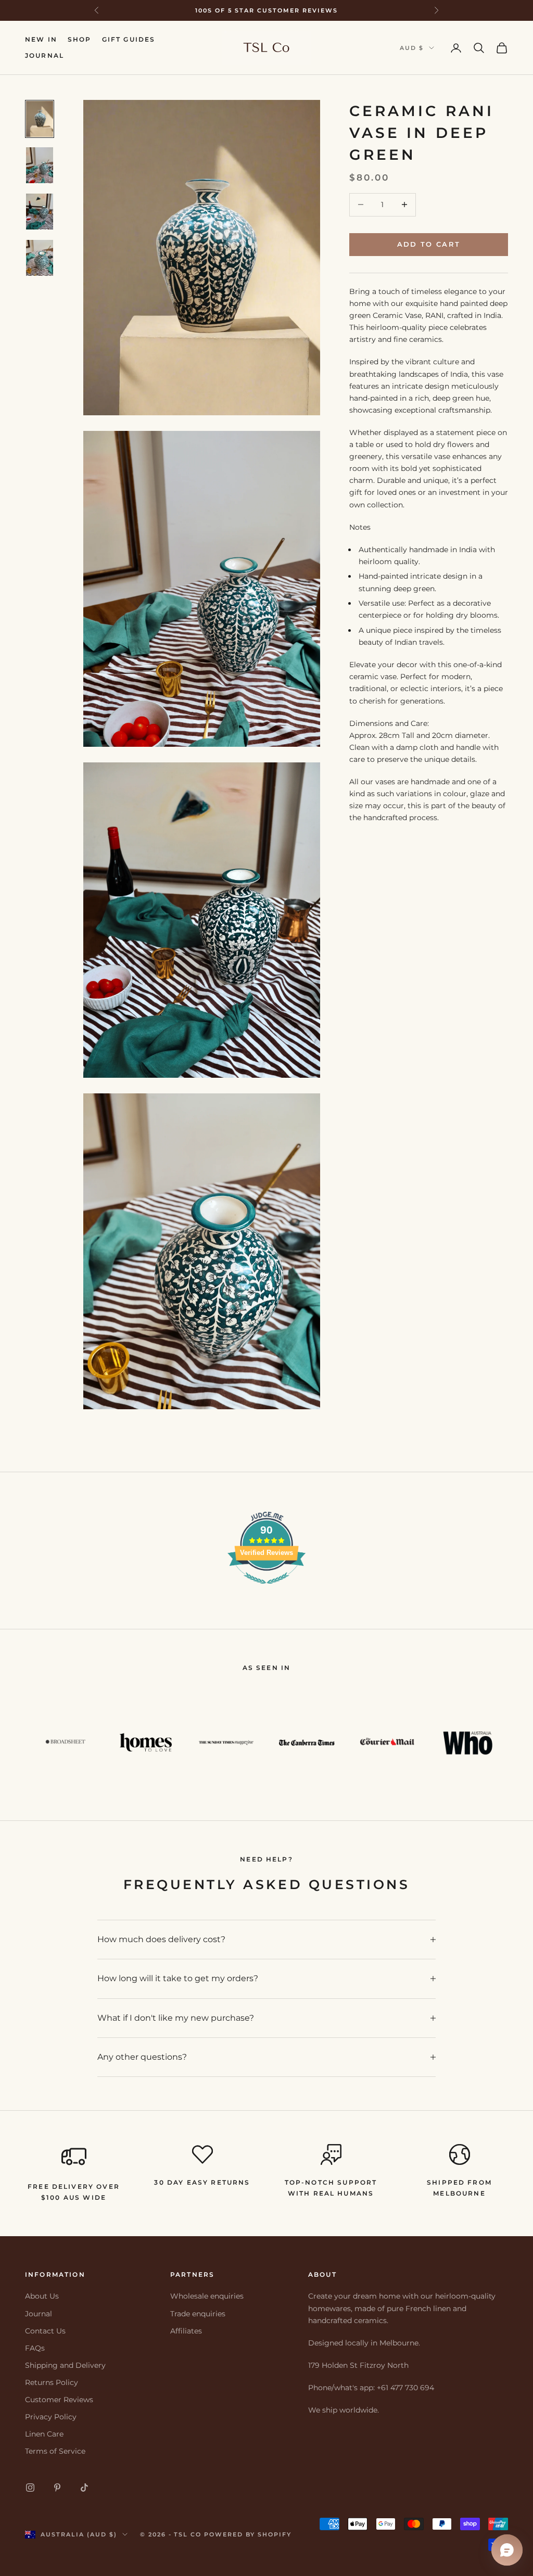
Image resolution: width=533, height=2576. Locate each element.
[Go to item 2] (40, 165)
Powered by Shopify (248, 2534)
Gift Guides (129, 39)
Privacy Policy (51, 2417)
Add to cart (429, 244)
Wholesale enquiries (207, 2296)
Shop (80, 39)
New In (41, 39)
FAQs (35, 2348)
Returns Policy (52, 2382)
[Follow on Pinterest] (57, 2488)
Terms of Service (55, 2451)
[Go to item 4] (40, 258)
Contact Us (45, 2331)
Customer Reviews (59, 2400)
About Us (42, 2296)
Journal (45, 55)
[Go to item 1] (40, 119)
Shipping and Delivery (65, 2365)
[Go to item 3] (40, 212)
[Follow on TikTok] (84, 2488)
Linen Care (44, 2434)
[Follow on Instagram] (30, 2488)
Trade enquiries (198, 2314)
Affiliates (186, 2331)
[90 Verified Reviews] (266, 1589)
